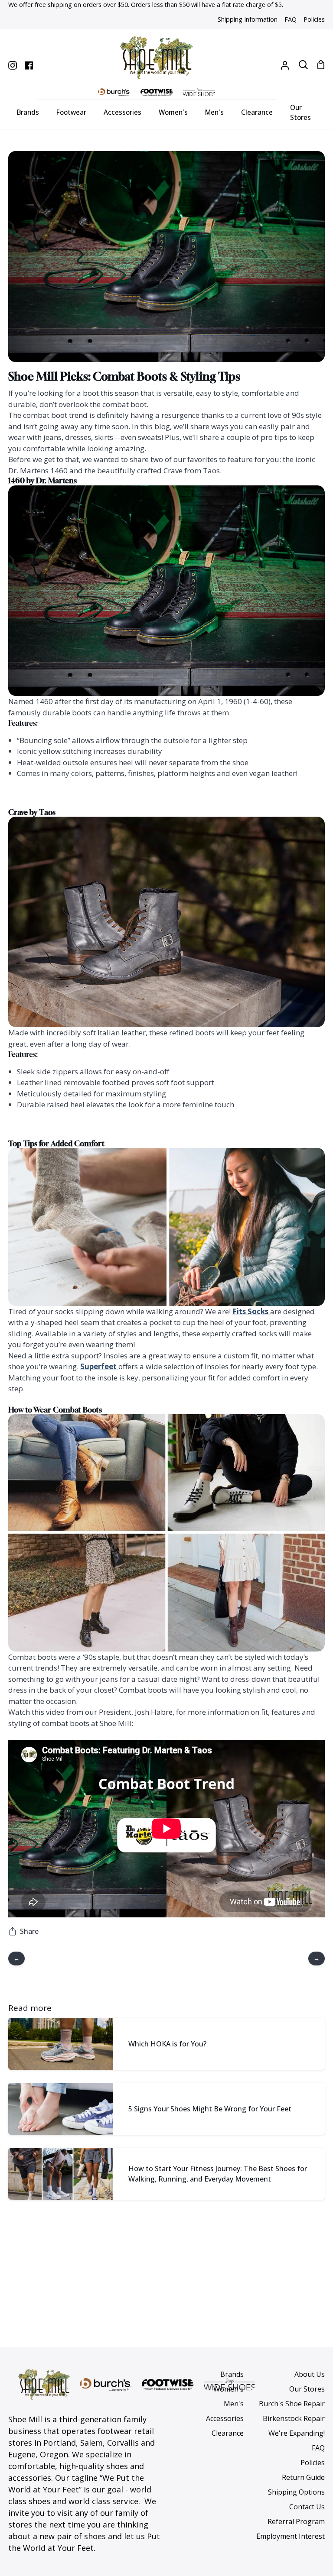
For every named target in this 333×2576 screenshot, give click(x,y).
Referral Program (296, 2521)
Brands (232, 2374)
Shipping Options (296, 2492)
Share (29, 1931)
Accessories (225, 2418)
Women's (229, 2389)
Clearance (228, 2433)
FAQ (318, 2448)
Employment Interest (291, 2536)
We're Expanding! (297, 2433)
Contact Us (307, 2507)
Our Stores (307, 2389)
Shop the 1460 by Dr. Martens (166, 791)
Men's (234, 2404)
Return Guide (303, 2477)
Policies (313, 2463)
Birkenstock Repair (294, 2418)
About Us (310, 2374)
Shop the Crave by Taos (166, 1122)
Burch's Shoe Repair (292, 2404)
